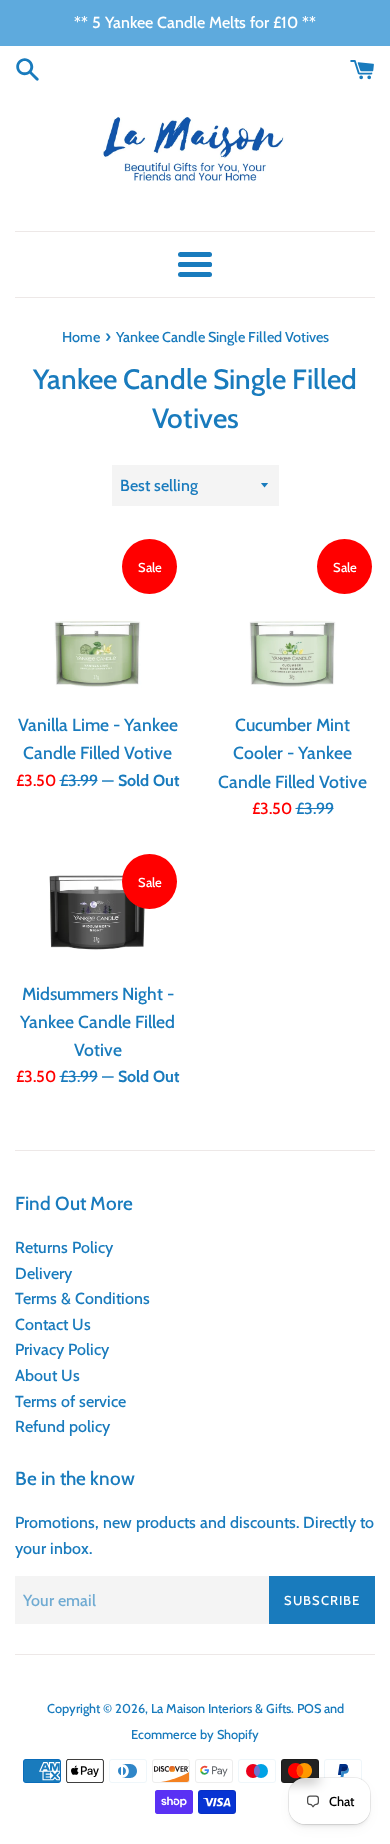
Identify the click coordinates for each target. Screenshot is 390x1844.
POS (309, 1708)
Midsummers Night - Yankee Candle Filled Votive (97, 1021)
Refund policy (62, 1426)
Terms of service (70, 1401)
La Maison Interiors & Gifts (221, 1708)
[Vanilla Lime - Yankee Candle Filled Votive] (97, 618)
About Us (47, 1375)
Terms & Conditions (82, 1298)
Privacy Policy (62, 1349)
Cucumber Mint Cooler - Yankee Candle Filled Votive (292, 752)
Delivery (43, 1273)
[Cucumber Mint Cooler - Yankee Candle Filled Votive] (292, 618)
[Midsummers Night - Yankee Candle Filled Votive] (97, 910)
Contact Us (53, 1324)
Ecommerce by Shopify (195, 1734)
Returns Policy (64, 1247)
